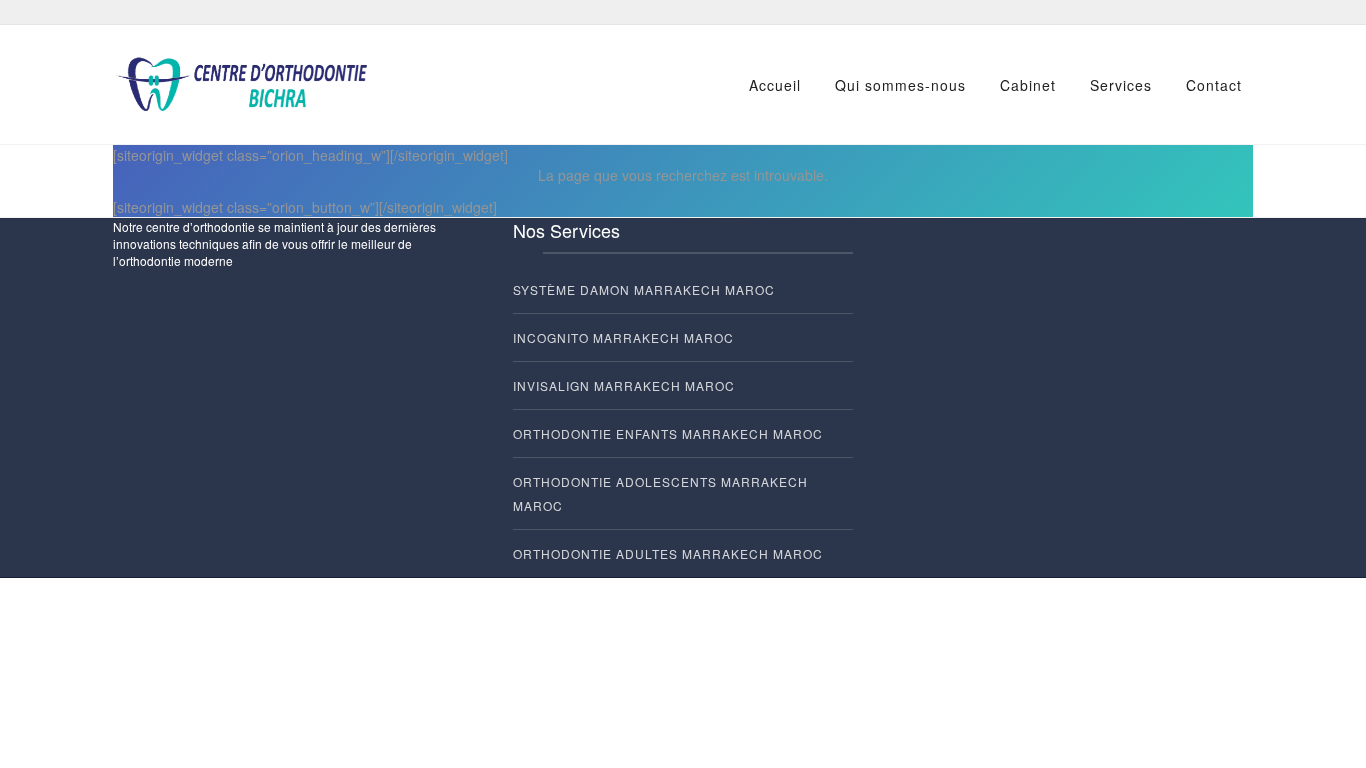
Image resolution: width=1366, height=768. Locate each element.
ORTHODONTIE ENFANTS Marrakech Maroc (668, 433)
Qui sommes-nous (900, 85)
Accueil (775, 85)
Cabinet (1028, 85)
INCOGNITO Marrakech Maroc (623, 337)
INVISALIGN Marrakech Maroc (624, 385)
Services (1121, 85)
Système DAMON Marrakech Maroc (644, 289)
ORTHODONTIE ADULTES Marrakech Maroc (668, 553)
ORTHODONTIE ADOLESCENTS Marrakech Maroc (660, 493)
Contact (1214, 85)
